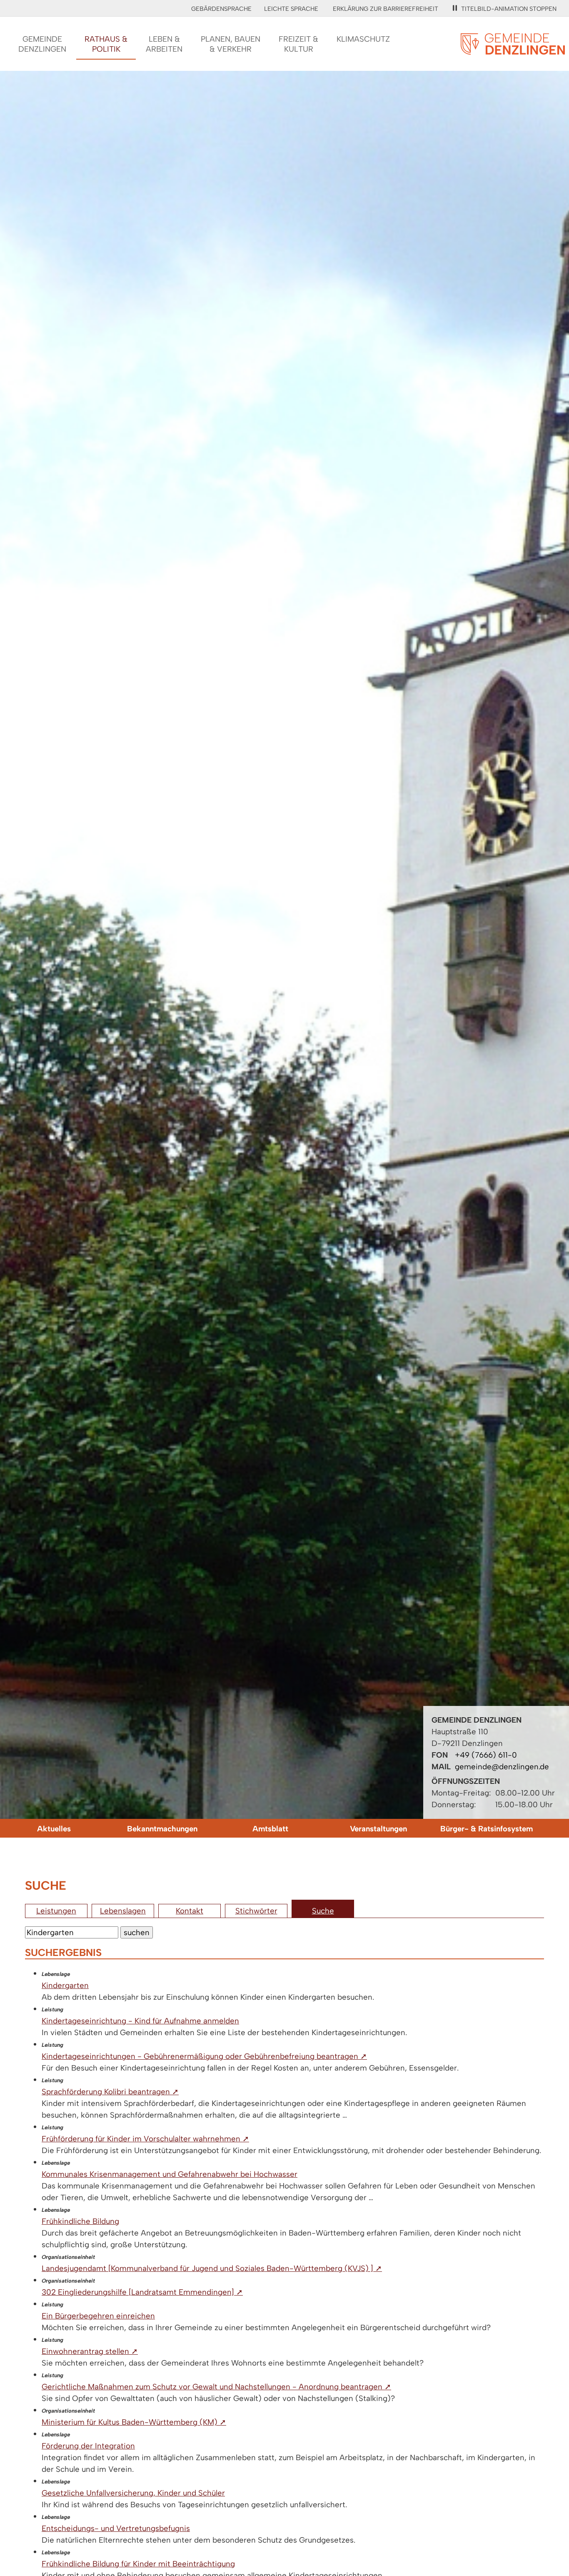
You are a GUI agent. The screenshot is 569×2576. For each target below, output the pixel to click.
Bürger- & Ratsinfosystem (487, 1829)
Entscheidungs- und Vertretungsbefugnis (116, 2528)
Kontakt (190, 1911)
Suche (323, 1911)
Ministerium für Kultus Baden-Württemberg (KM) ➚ (134, 2422)
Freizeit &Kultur (298, 44)
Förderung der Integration (88, 2446)
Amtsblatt (270, 1829)
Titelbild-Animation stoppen (509, 9)
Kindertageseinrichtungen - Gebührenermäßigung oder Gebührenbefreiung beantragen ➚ (204, 2056)
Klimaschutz (363, 39)
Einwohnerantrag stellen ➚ (90, 2351)
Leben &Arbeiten (164, 44)
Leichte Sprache (291, 9)
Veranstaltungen (378, 1829)
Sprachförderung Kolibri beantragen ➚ (110, 2092)
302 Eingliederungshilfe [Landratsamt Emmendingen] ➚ (142, 2292)
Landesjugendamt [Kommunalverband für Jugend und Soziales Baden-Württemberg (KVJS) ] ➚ (212, 2268)
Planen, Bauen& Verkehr (231, 44)
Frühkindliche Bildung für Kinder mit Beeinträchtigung (138, 2564)
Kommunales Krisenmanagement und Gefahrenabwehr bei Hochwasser (170, 2174)
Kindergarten (65, 1985)
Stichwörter (256, 1911)
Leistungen (56, 1911)
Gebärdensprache (221, 9)
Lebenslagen (123, 1911)
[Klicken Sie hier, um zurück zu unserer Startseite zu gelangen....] (513, 50)
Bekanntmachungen (162, 1829)
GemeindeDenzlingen (42, 44)
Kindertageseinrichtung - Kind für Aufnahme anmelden (140, 2021)
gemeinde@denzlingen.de (502, 1767)
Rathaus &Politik (106, 44)
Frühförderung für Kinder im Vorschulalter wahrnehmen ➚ (145, 2139)
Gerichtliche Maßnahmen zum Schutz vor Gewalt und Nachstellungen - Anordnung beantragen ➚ (216, 2387)
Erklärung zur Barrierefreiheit (386, 9)
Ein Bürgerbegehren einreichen (98, 2316)
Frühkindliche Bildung (80, 2221)
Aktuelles (54, 1829)
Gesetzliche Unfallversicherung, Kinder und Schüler (133, 2493)
